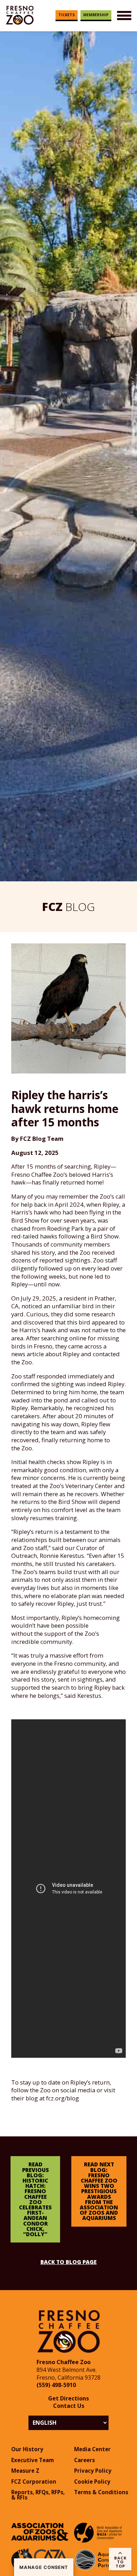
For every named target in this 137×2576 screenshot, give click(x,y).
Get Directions (68, 2398)
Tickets (67, 15)
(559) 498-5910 (56, 2385)
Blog (68, 907)
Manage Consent (44, 2567)
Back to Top (120, 2562)
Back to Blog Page (68, 2262)
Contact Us (69, 2406)
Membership (96, 15)
